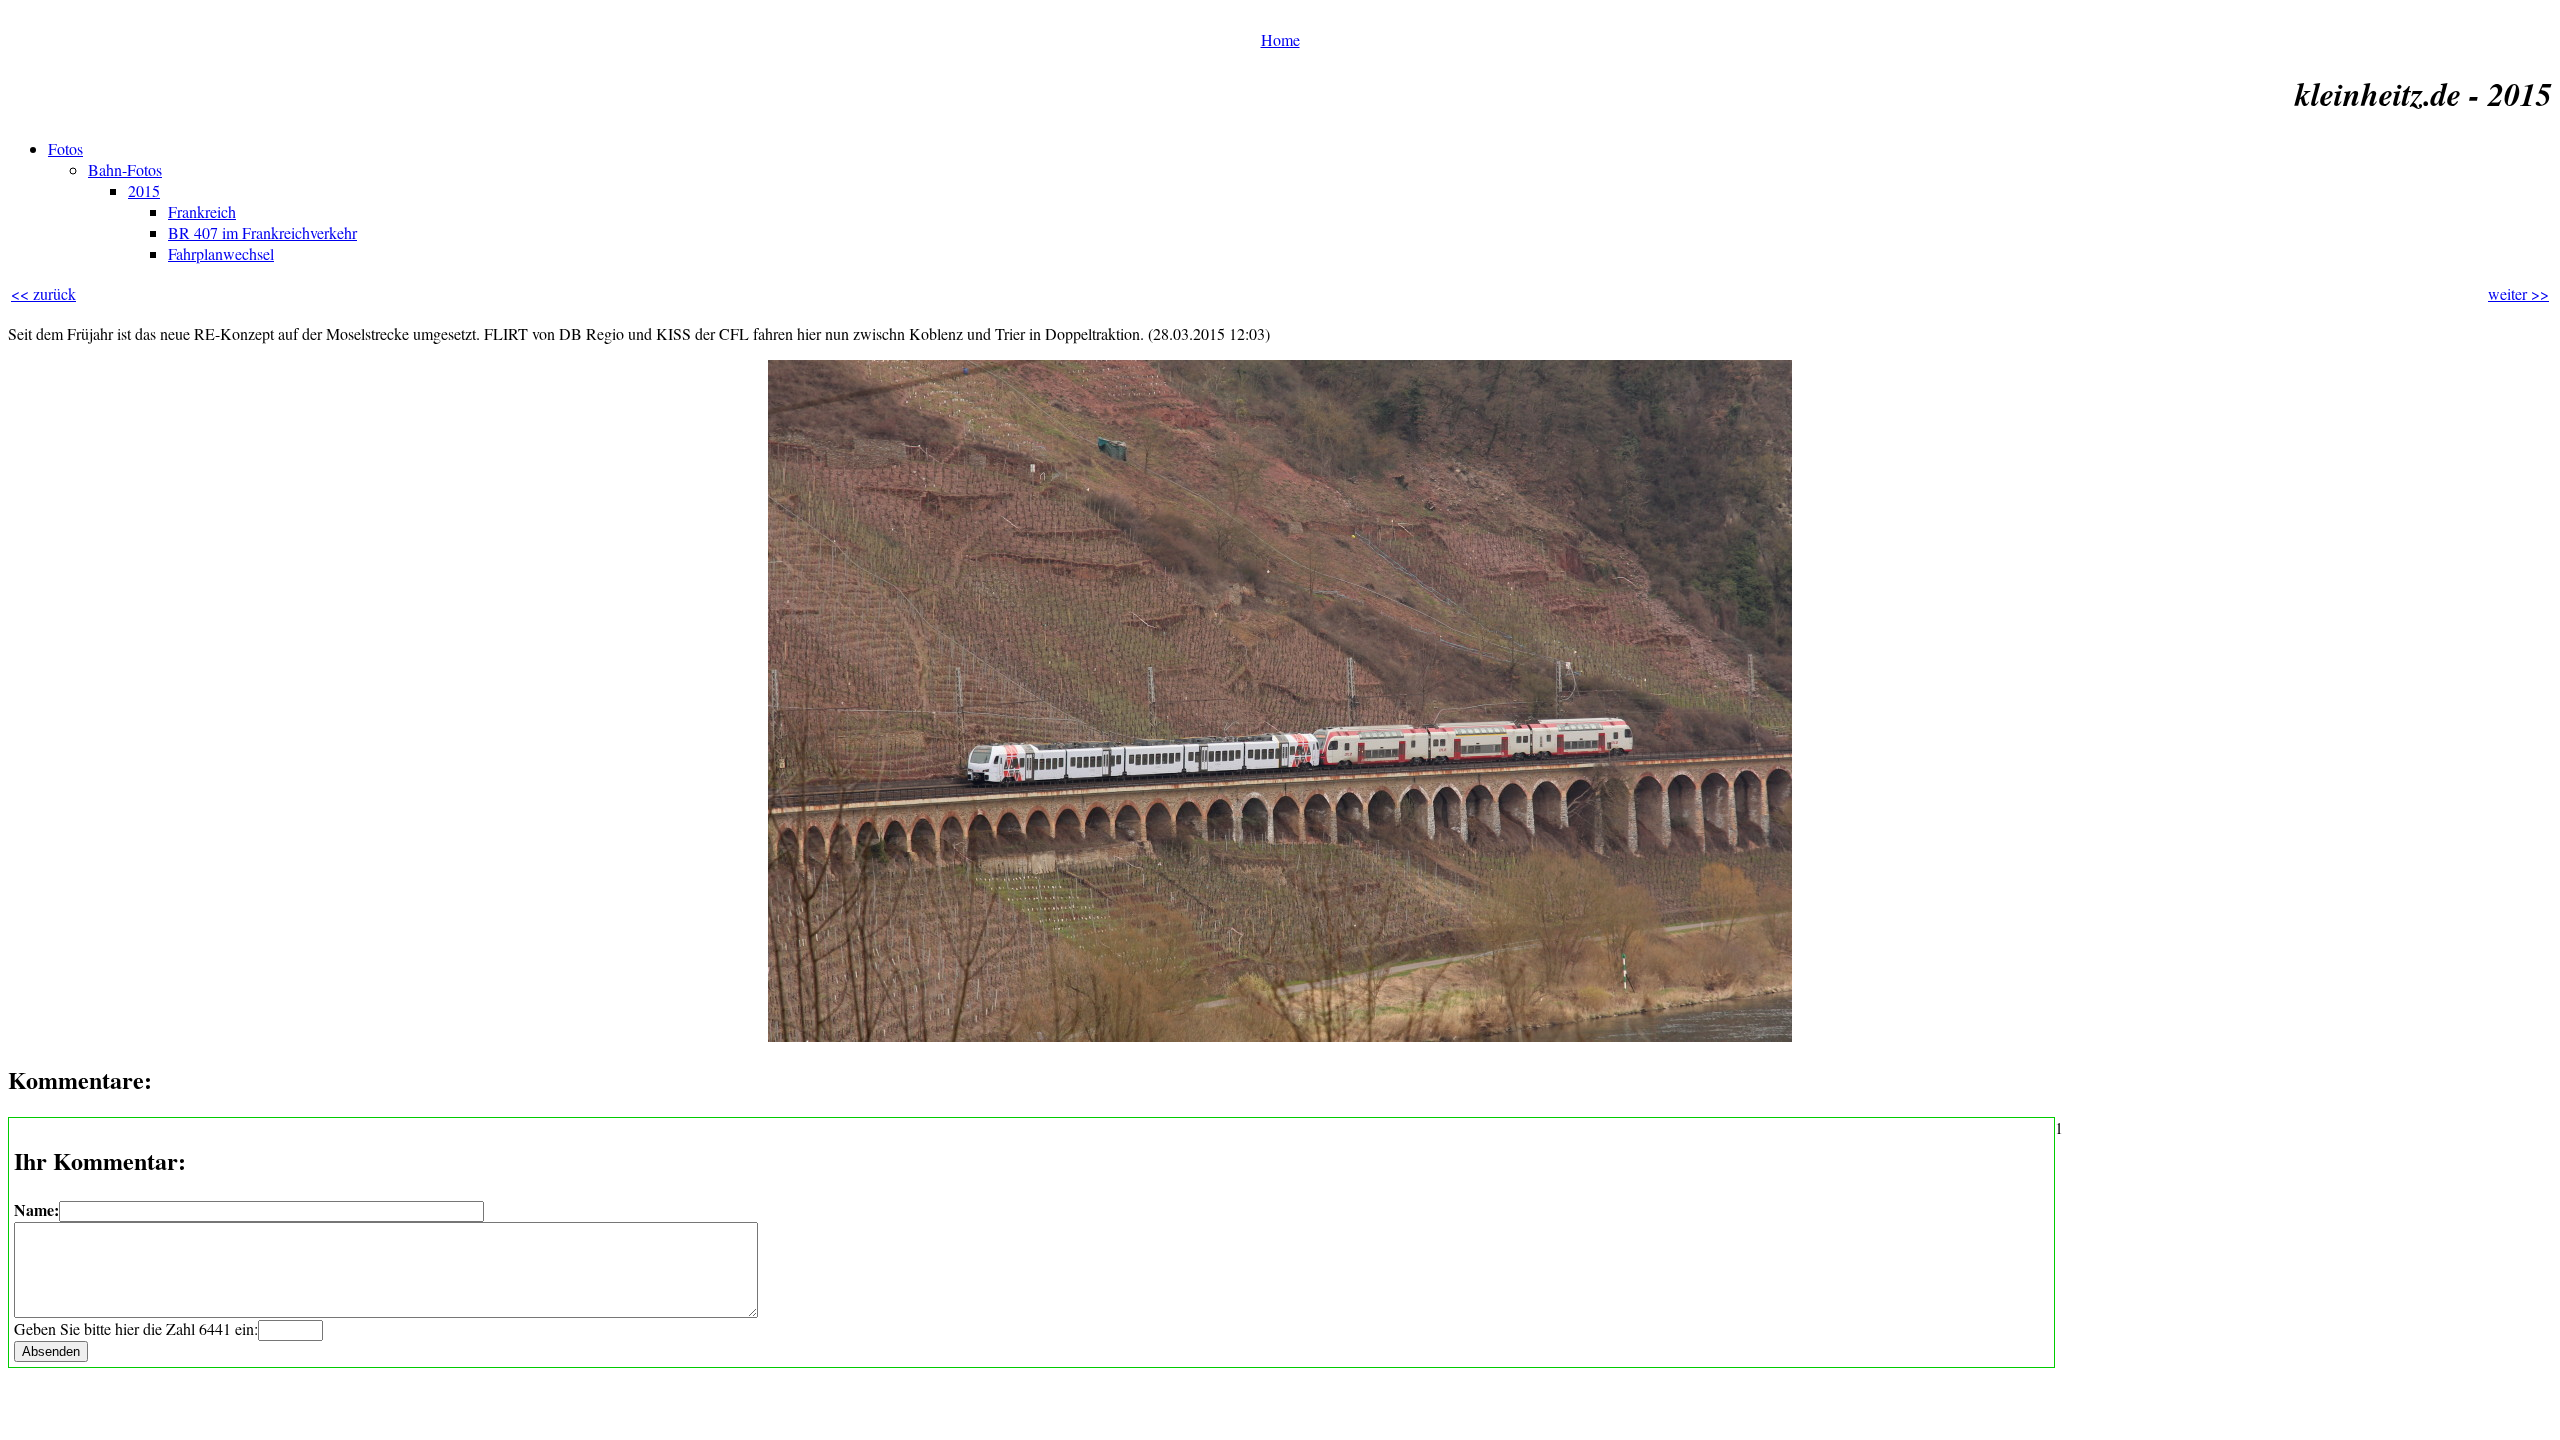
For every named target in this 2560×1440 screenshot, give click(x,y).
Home (1280, 39)
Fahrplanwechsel (221, 253)
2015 (144, 190)
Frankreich (202, 211)
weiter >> (2518, 293)
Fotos (65, 148)
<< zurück (43, 293)
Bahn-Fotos (125, 169)
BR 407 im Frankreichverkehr (262, 232)
